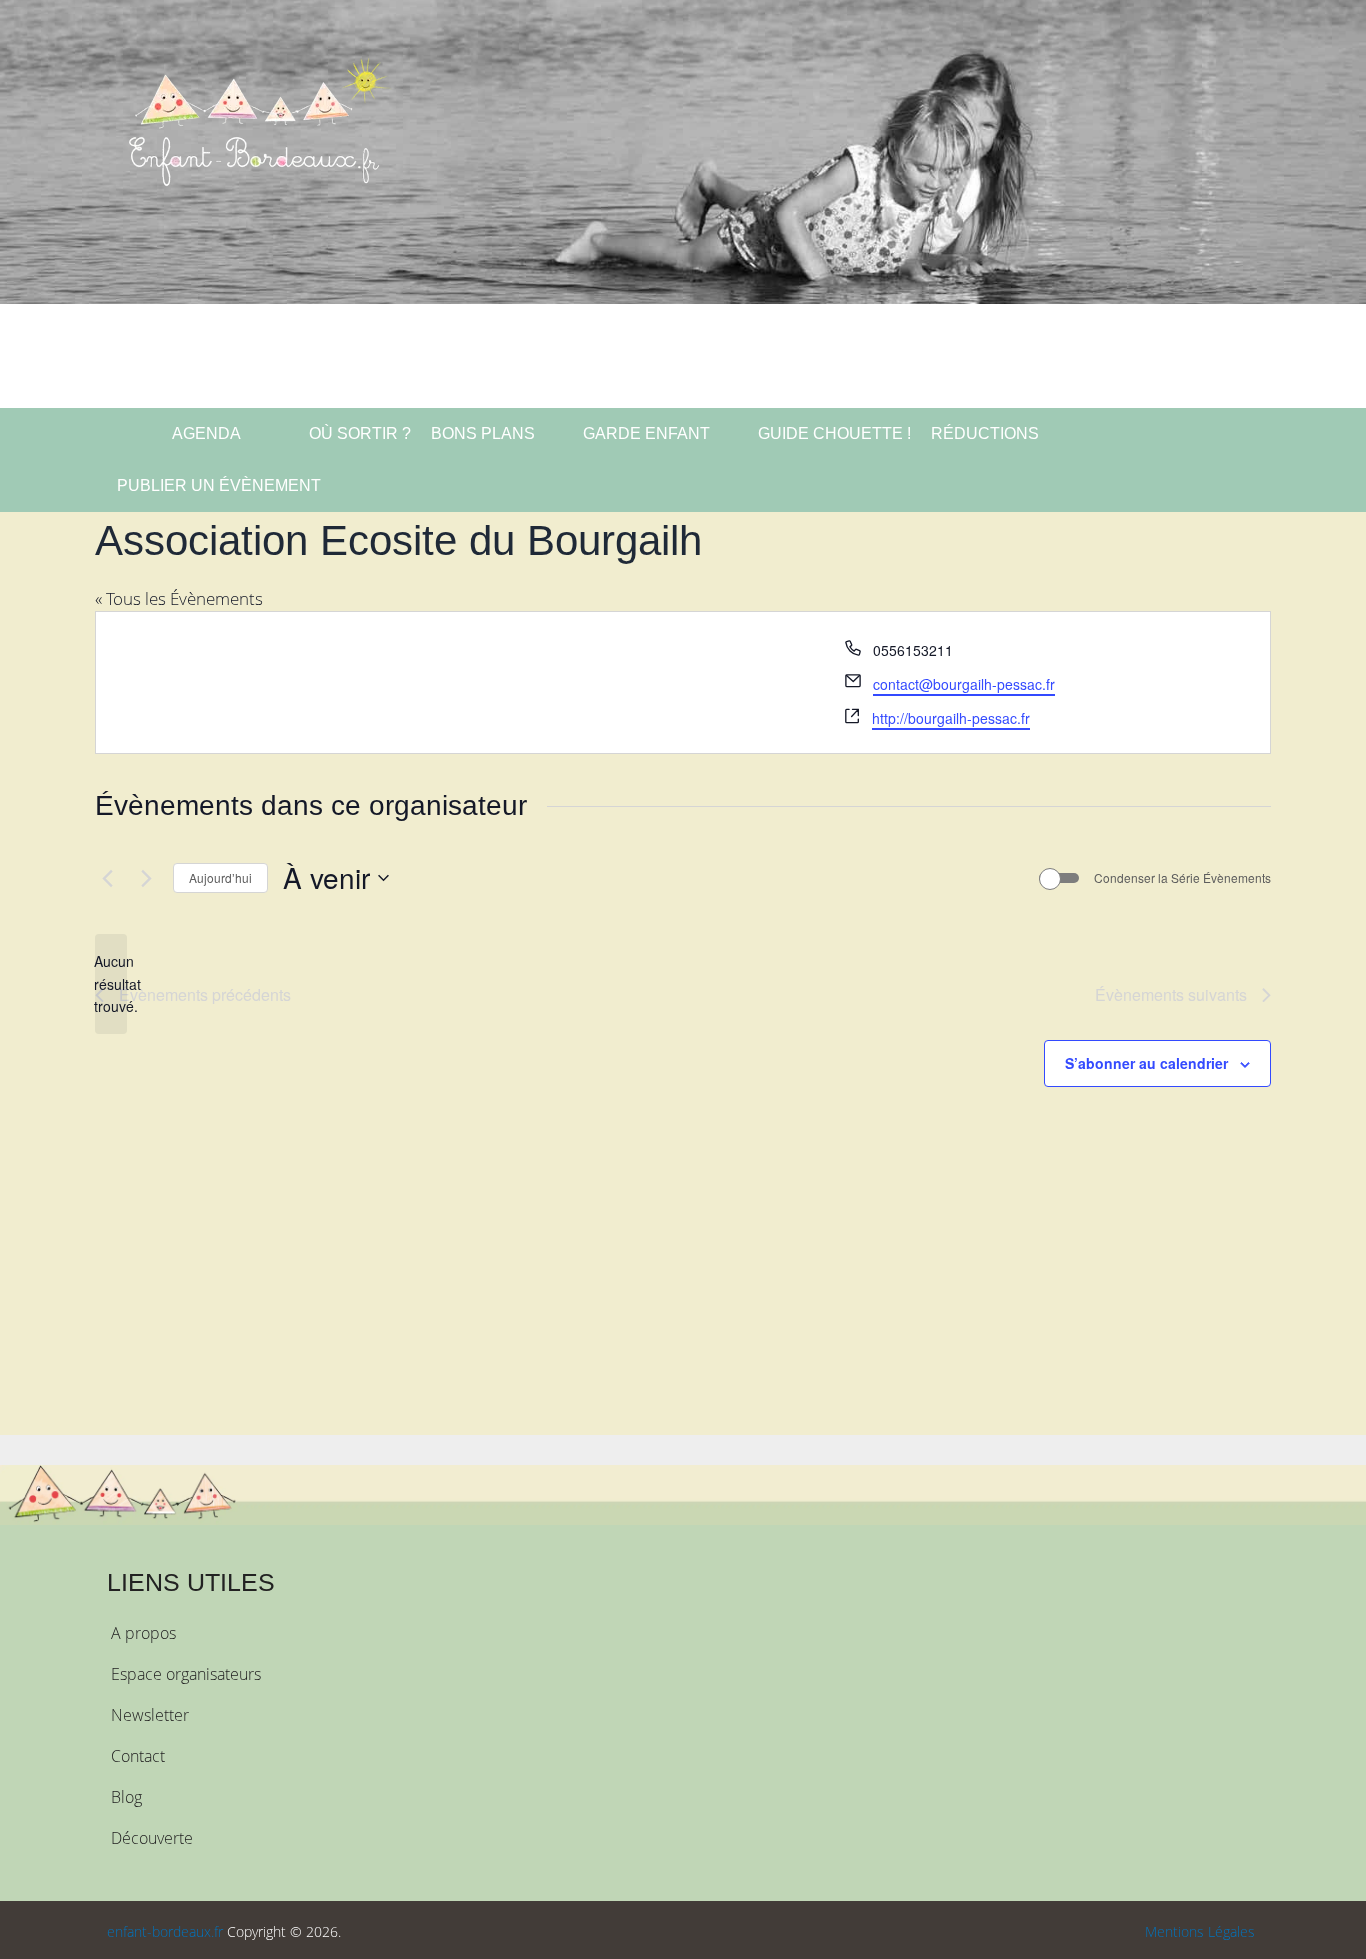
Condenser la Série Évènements (1182, 878)
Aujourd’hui (220, 877)
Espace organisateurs (186, 1674)
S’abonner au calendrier (1146, 1063)
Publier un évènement (219, 485)
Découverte (152, 1838)
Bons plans (483, 433)
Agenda (205, 433)
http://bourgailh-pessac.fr (951, 718)
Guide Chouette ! (834, 433)
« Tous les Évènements (179, 598)
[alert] (111, 984)
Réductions (985, 433)
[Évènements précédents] (107, 878)
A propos (143, 1633)
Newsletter (150, 1715)
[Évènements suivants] (146, 878)
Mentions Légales (1200, 1931)
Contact (138, 1756)
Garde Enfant (646, 433)
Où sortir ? (358, 433)
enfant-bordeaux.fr (165, 1931)
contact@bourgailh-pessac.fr (964, 684)
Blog (126, 1797)
